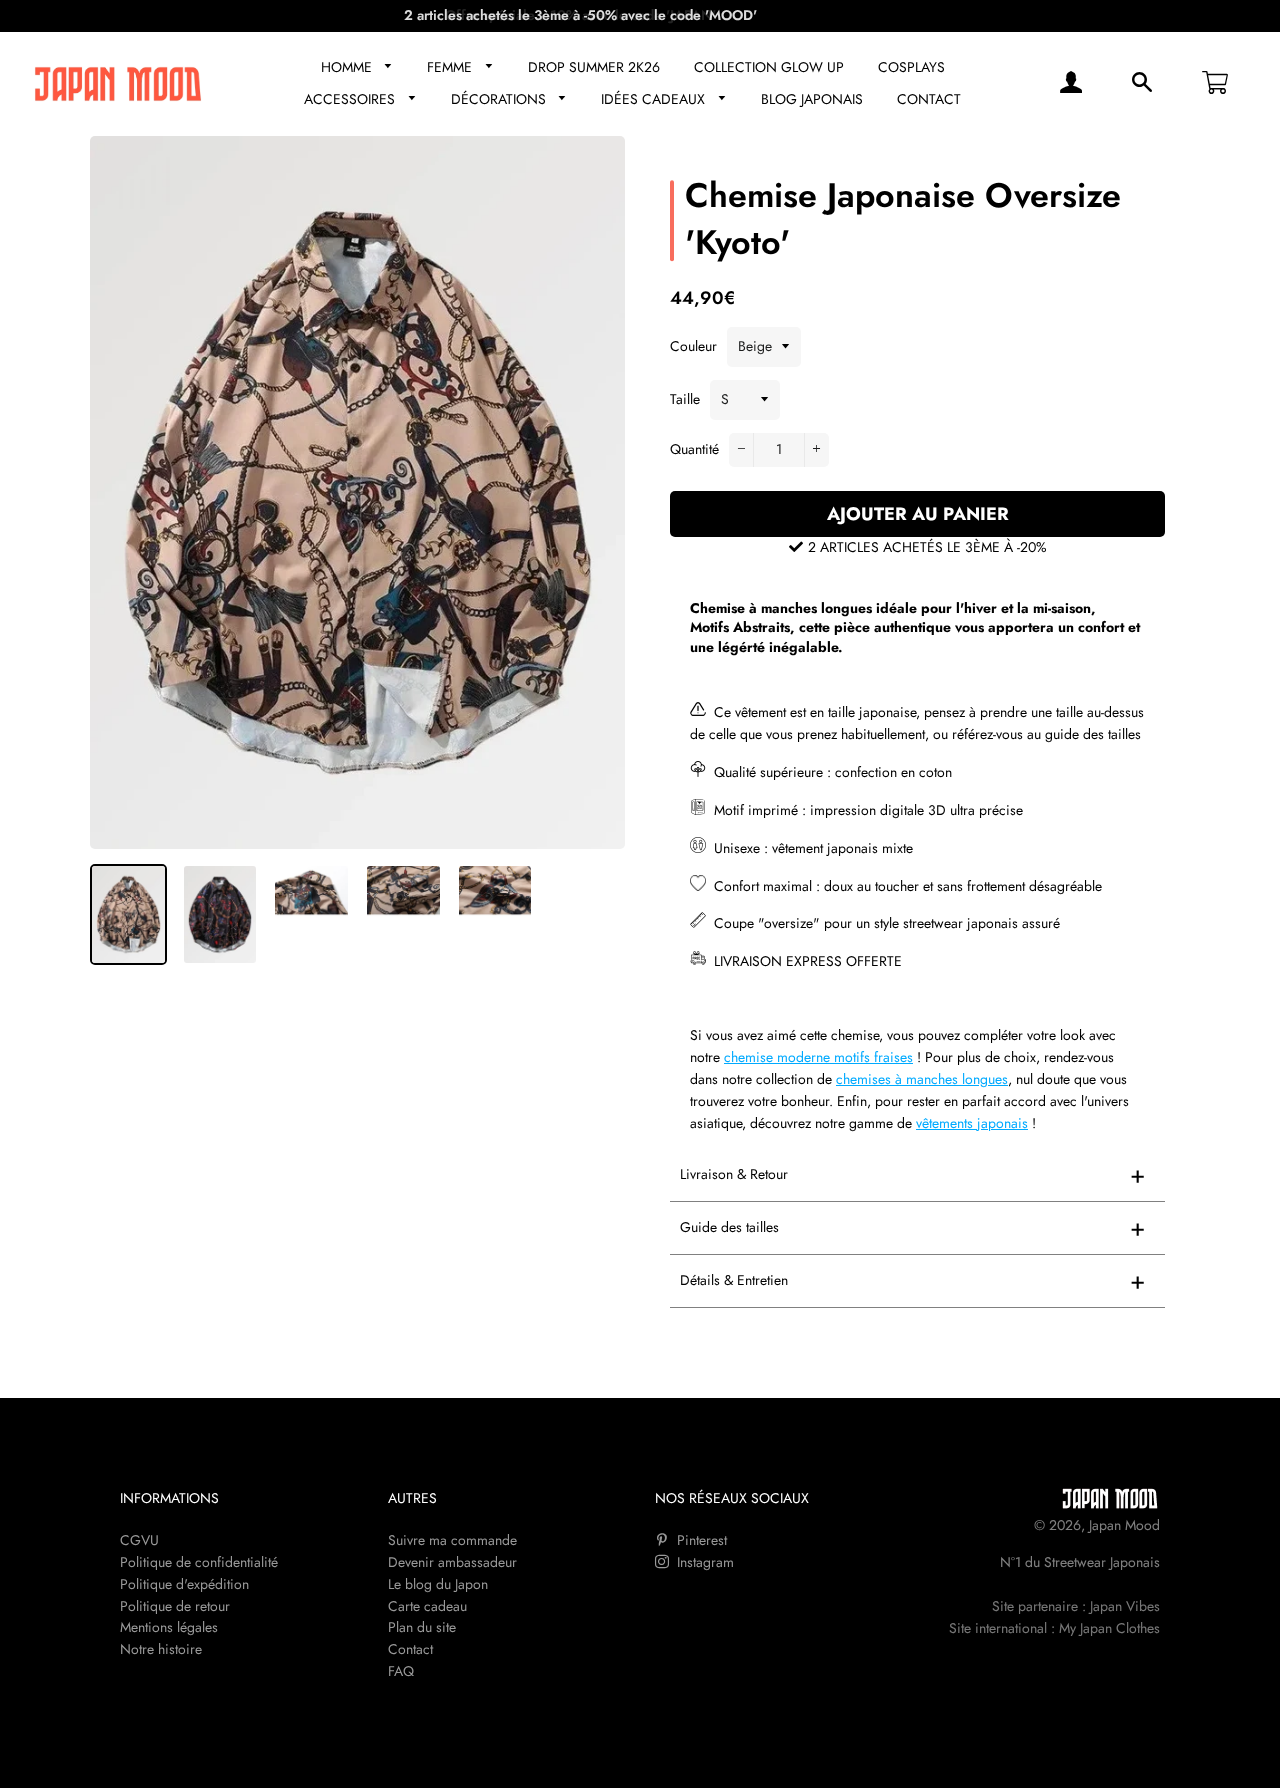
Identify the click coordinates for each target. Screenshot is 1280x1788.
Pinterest (700, 1540)
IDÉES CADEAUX (655, 99)
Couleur (693, 346)
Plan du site (422, 1627)
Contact (410, 1649)
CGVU (139, 1540)
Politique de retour (175, 1606)
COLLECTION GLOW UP (769, 67)
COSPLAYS (911, 67)
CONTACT (929, 99)
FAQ (401, 1671)
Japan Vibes (1125, 1606)
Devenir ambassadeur (452, 1562)
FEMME (451, 67)
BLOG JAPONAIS (812, 99)
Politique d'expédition (184, 1584)
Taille (685, 399)
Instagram (703, 1562)
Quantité (694, 449)
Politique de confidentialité (199, 1562)
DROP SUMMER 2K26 (594, 67)
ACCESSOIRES (351, 99)
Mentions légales (169, 1627)
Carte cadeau (427, 1606)
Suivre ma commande (452, 1540)
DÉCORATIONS (500, 99)
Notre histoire (161, 1649)
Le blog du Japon (438, 1584)
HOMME (348, 67)
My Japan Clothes (1109, 1628)
